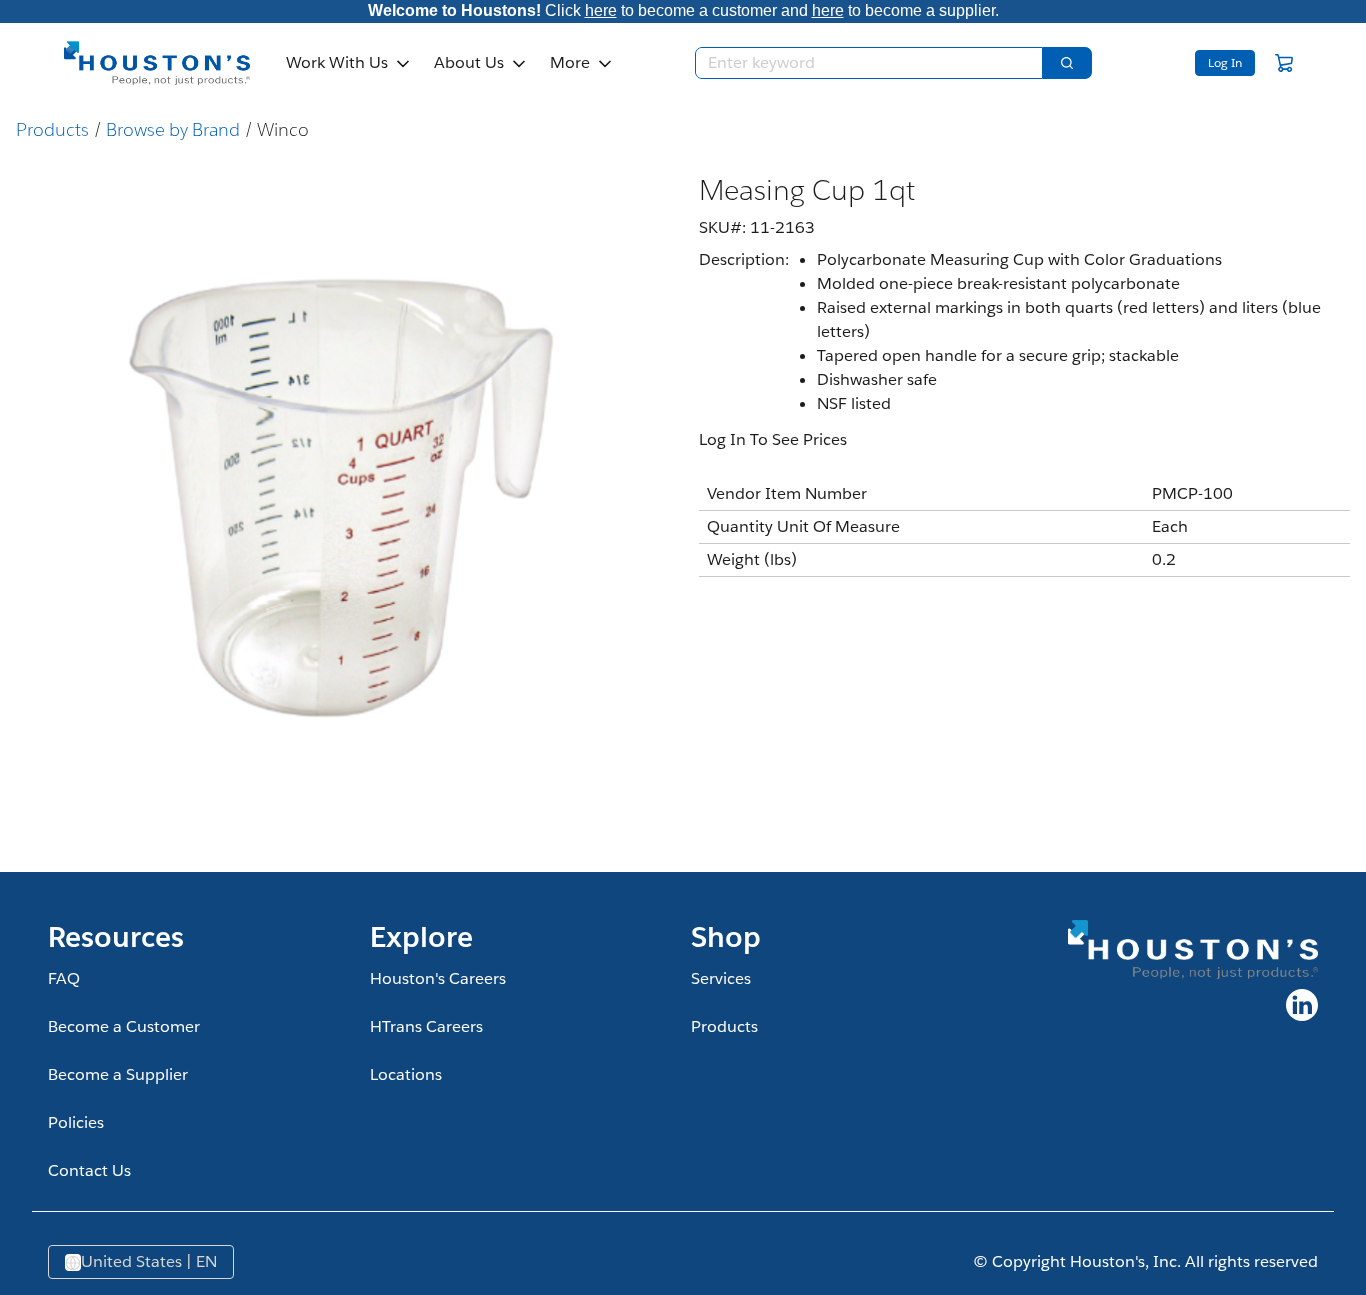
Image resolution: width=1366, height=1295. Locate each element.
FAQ (64, 978)
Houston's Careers (438, 978)
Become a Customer (124, 1026)
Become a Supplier (118, 1074)
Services (721, 978)
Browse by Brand (173, 129)
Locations (406, 1074)
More (570, 62)
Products (52, 129)
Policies (76, 1122)
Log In (1225, 62)
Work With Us (337, 62)
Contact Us (89, 1170)
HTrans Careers (426, 1026)
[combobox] (861, 63)
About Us (469, 62)
